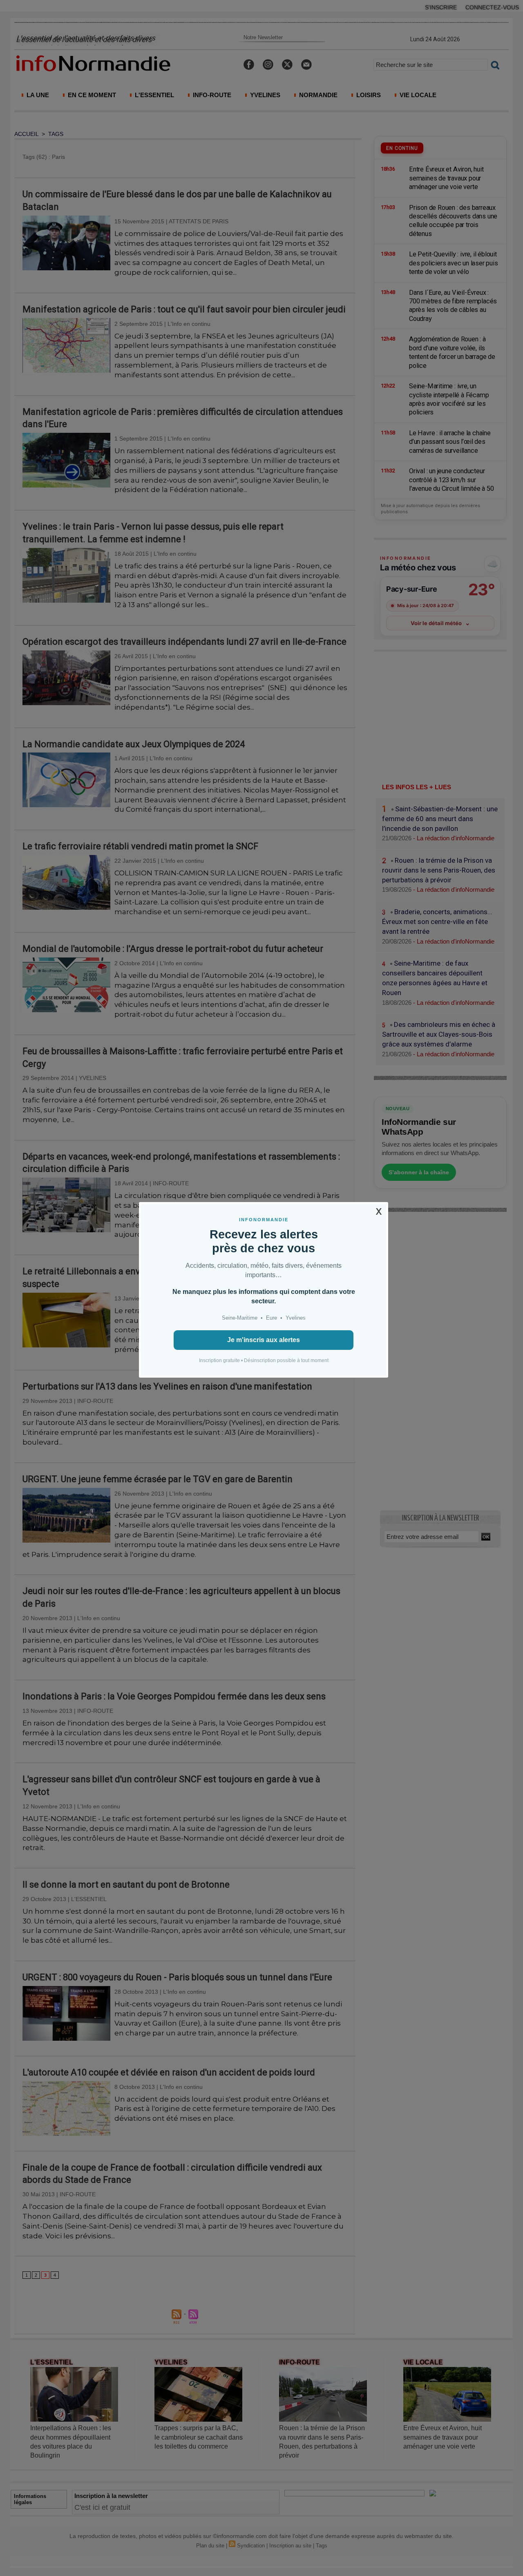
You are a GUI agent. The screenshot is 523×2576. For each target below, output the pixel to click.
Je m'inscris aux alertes (264, 1340)
